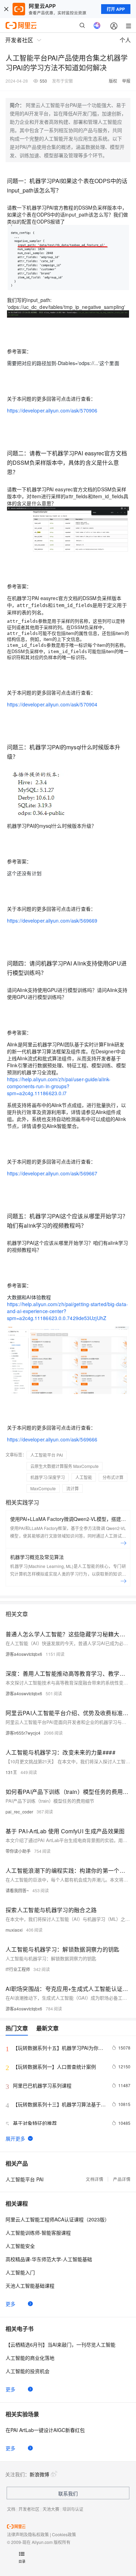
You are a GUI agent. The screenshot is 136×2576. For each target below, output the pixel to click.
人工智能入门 (20, 2272)
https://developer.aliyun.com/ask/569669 (52, 920)
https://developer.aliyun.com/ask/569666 (52, 1439)
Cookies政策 (64, 2534)
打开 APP (116, 9)
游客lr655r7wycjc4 (23, 1733)
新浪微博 (39, 2474)
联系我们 (68, 2493)
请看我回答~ (17, 1890)
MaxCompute (43, 1488)
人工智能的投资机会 (28, 2371)
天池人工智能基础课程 (30, 2286)
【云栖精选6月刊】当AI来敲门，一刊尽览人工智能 (61, 2344)
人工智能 (84, 1477)
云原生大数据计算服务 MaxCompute (65, 1466)
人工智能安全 (20, 2246)
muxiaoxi (14, 1930)
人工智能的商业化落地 (30, 2358)
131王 (11, 1772)
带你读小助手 (18, 1851)
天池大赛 (51, 2509)
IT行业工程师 (18, 1969)
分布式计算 (113, 1477)
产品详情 (122, 2179)
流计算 (73, 1488)
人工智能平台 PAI (47, 1455)
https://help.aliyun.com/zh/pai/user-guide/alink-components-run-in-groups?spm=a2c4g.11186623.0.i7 (59, 1086)
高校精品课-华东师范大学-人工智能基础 (49, 2259)
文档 (11, 2509)
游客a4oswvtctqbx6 (24, 1654)
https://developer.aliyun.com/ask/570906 (52, 410)
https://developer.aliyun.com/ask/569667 (52, 1173)
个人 (125, 40)
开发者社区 (29, 2509)
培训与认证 (73, 2509)
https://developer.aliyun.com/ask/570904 (52, 704)
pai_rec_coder (19, 1812)
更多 (10, 2304)
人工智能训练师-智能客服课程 (38, 2233)
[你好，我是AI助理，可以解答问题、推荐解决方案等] (97, 25)
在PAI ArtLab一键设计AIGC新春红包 (45, 2430)
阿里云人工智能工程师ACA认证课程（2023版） (58, 2219)
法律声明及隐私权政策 (28, 2534)
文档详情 (95, 2179)
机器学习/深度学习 (48, 1477)
